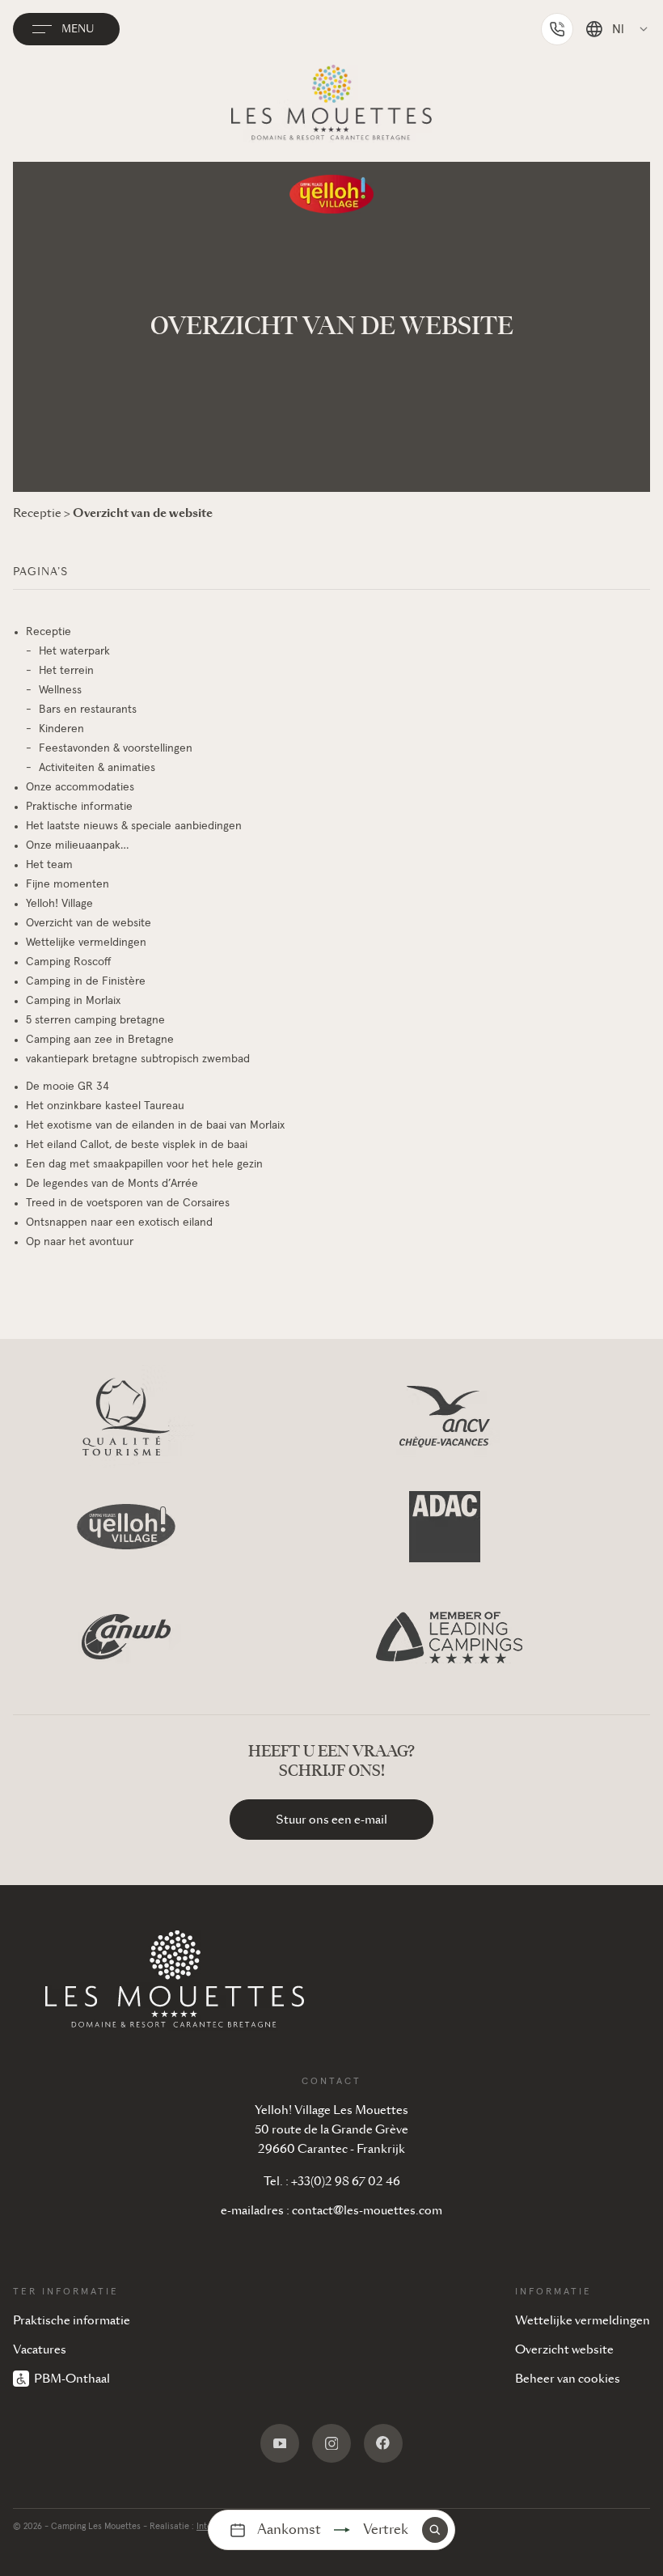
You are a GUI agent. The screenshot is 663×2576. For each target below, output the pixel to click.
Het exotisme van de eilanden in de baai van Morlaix (155, 1125)
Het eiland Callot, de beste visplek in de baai (137, 1145)
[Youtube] (280, 2443)
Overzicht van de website (89, 923)
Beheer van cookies (568, 2379)
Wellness (60, 690)
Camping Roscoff (69, 962)
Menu (78, 29)
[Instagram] (331, 2443)
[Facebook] (383, 2443)
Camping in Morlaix (73, 1001)
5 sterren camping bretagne (95, 1020)
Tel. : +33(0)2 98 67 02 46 (332, 2181)
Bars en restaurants (88, 710)
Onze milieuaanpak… (77, 845)
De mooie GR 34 (68, 1087)
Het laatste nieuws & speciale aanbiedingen (134, 826)
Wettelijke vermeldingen (86, 943)
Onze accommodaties (80, 787)
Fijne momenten (68, 884)
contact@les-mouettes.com (367, 2210)
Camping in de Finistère (86, 981)
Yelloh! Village (59, 904)
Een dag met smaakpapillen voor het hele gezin (144, 1164)
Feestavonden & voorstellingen (116, 748)
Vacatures (40, 2349)
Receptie (49, 632)
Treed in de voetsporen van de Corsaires (128, 1203)
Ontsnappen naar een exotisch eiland (119, 1222)
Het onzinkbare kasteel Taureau (105, 1106)
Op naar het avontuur (80, 1242)
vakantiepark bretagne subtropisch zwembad (138, 1059)
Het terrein (66, 671)
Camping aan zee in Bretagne (100, 1040)
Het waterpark (74, 651)
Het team (49, 865)
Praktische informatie (79, 807)
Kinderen (61, 729)
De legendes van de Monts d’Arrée (112, 1184)
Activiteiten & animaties (97, 768)
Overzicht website (564, 2349)
